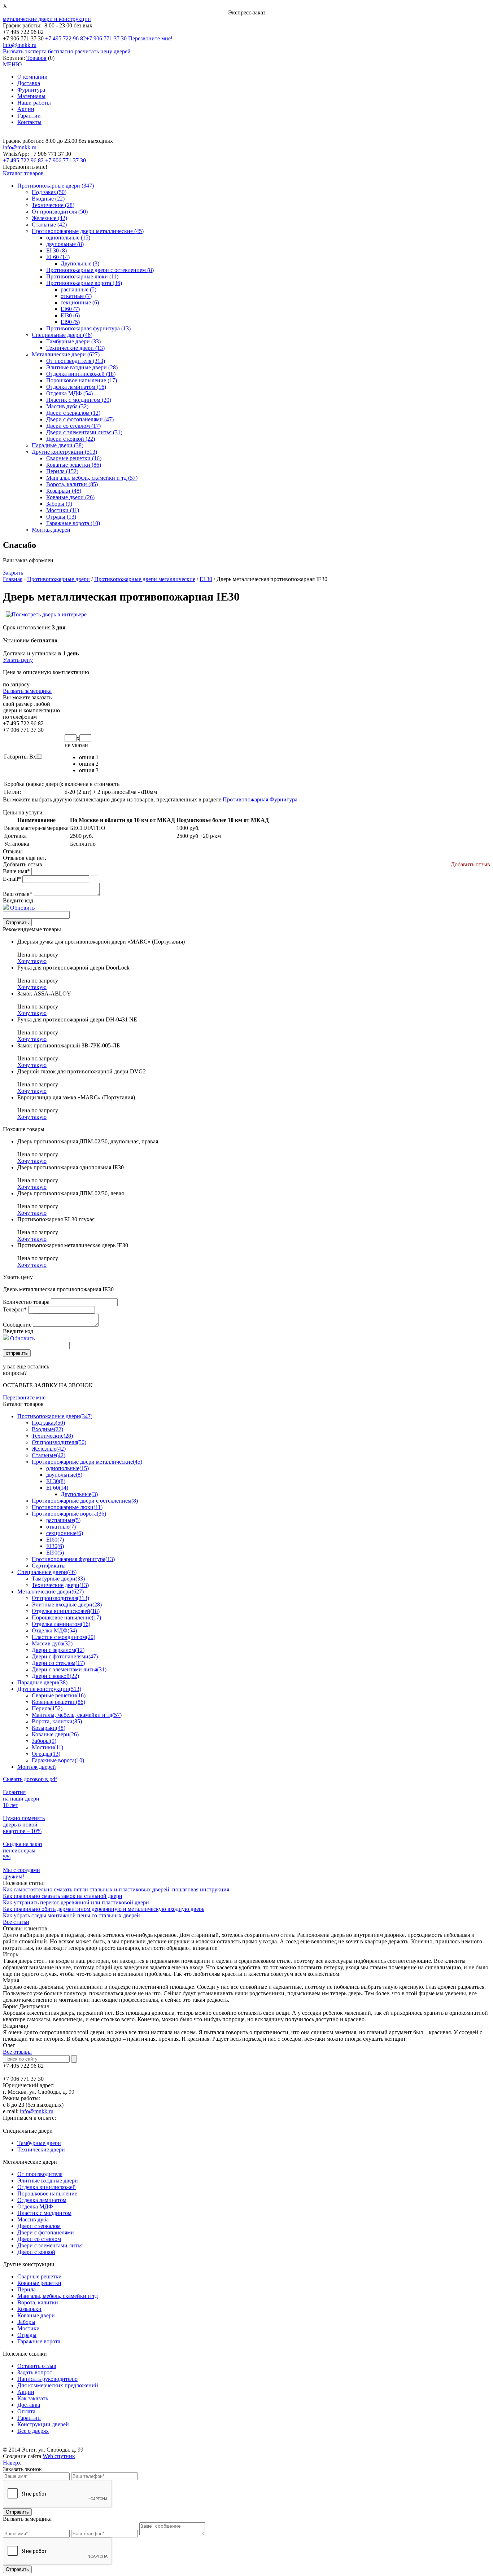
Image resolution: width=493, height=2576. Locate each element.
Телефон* (15, 1309)
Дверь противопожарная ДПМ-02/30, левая (71, 1193)
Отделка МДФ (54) (69, 393)
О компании (32, 77)
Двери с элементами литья (50, 2245)
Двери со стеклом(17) (58, 1663)
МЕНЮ (12, 64)
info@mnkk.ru (20, 45)
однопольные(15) (67, 1468)
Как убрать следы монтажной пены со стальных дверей (71, 1915)
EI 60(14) (57, 1488)
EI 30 (206, 579)
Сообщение (17, 1325)
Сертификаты (49, 1566)
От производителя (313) (76, 361)
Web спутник (59, 2456)
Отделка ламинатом (42, 2200)
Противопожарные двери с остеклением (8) (100, 270)
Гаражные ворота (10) (73, 523)
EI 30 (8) (56, 250)
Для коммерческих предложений (58, 2385)
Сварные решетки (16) (74, 458)
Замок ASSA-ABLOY (44, 994)
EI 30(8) (56, 1481)
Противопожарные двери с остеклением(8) (85, 1501)
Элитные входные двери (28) (82, 367)
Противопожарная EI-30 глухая (56, 1219)
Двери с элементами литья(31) (69, 1669)
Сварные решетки (40, 2276)
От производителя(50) (59, 1442)
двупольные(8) (64, 1475)
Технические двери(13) (60, 1585)
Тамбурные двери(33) (58, 1579)
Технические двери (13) (75, 348)
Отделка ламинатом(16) (61, 1624)
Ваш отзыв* (18, 894)
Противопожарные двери (58, 579)
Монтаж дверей (51, 530)
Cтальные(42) (49, 1455)
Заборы (26, 2322)
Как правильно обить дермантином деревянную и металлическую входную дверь (104, 1909)
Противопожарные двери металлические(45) (87, 1462)
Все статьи (16, 1922)
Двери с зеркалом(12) (58, 1650)
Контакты (29, 122)
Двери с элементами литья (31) (84, 432)
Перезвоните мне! (150, 38)
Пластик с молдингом (44, 2213)
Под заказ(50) (48, 1423)
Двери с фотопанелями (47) (80, 419)
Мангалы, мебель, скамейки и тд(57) (77, 1715)
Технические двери (41, 2149)
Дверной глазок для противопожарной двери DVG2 (82, 1071)
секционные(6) (65, 1533)
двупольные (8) (65, 244)
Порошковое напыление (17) (82, 380)
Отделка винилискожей (47, 2187)
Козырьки (29, 2309)
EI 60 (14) (58, 257)
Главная (13, 579)
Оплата (26, 2411)
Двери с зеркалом (39, 2226)
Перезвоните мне (24, 1397)
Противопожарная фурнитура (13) (88, 328)
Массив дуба (33, 2219)
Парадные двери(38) (42, 1682)
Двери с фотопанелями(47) (65, 1656)
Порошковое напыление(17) (66, 1617)
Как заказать (33, 2398)
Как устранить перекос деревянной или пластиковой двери (76, 1902)
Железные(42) (49, 1449)
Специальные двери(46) (47, 1572)
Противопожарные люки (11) (82, 276)
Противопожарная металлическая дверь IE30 (73, 1245)
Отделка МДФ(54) (54, 1630)
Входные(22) (47, 1429)
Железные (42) (49, 218)
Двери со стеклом (39, 2239)
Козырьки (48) (64, 491)
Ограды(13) (46, 1754)
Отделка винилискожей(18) (66, 1611)
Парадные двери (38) (58, 445)
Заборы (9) (59, 504)
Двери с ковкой (36, 2252)
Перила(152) (47, 1708)
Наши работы (34, 103)
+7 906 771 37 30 (106, 38)
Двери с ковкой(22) (55, 1676)
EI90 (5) (70, 322)
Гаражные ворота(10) (58, 1760)
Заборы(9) (44, 1741)
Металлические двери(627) (51, 1592)
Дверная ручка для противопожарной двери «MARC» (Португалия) (101, 942)
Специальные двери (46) (62, 335)
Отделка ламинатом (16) (76, 387)
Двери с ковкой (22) (71, 439)
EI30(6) (55, 1546)
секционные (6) (80, 302)
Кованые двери (36, 2315)
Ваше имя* (16, 871)
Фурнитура (31, 90)
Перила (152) (62, 471)
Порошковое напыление (47, 2193)
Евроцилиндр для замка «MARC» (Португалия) (76, 1097)
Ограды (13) (61, 517)
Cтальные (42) (49, 225)
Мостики (29, 2328)
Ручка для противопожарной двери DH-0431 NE (77, 1019)
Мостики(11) (47, 1747)
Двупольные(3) (79, 1494)
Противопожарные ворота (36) (84, 283)
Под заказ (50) (49, 192)
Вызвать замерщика (27, 691)
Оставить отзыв (37, 2366)
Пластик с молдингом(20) (64, 1637)
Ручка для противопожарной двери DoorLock (73, 968)
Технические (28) (53, 205)
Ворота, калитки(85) (57, 1721)
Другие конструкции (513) (64, 452)
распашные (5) (78, 289)
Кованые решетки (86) (74, 465)
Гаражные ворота (39, 2341)
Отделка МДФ (35, 2206)
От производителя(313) (60, 1598)
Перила (27, 2289)
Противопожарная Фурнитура (260, 799)
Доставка (29, 83)
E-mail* (12, 879)
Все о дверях (33, 2431)
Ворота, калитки (38, 2302)
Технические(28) (52, 1436)
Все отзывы (17, 2052)
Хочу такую (32, 961)
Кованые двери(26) (55, 1734)
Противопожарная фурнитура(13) (73, 1559)
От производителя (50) (60, 212)
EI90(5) (55, 1553)
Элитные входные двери (48, 2181)
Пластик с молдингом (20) (79, 400)
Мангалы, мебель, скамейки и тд (58, 2296)
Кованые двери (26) (70, 497)
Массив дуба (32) (67, 406)
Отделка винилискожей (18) (81, 374)
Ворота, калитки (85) (72, 484)
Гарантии (29, 116)
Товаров (36, 58)
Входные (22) (48, 199)
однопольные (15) (68, 238)
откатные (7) (76, 296)
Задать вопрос (35, 2372)
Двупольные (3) (80, 263)
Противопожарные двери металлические (145, 579)
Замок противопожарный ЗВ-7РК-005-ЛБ (69, 1045)
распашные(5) (63, 1520)
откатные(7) (61, 1527)
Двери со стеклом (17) (73, 426)
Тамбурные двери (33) (73, 341)
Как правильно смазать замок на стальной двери (63, 1896)
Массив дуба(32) (52, 1643)
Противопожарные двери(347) (55, 1416)
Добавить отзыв (470, 864)
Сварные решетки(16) (59, 1695)
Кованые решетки (39, 2283)
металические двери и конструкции (47, 19)
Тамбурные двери (39, 2143)
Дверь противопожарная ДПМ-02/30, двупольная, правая (88, 1141)
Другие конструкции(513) (49, 1689)
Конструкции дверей (43, 2424)
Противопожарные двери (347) (56, 186)
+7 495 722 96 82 (66, 38)
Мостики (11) (63, 510)
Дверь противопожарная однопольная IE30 (71, 1167)
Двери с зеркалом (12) (73, 413)
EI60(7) (55, 1540)
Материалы (31, 96)
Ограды (27, 2335)
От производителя (40, 2174)
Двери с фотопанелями (46, 2232)
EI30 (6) (70, 315)
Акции (26, 109)
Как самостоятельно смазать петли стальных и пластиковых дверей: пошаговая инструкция (116, 1889)
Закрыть (13, 573)
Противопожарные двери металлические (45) (88, 231)
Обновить (22, 908)
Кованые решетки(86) (58, 1702)
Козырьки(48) (49, 1728)
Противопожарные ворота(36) (69, 1514)
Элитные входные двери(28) (67, 1604)
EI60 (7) (70, 309)
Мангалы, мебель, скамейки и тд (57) (92, 478)
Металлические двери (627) (66, 354)
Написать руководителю (47, 2379)
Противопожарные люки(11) (67, 1507)
